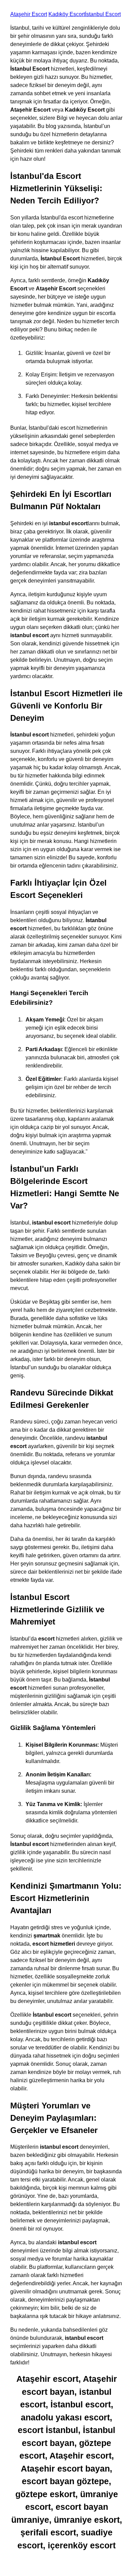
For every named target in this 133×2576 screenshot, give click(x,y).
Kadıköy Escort (67, 14)
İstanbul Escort (103, 14)
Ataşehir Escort (29, 14)
